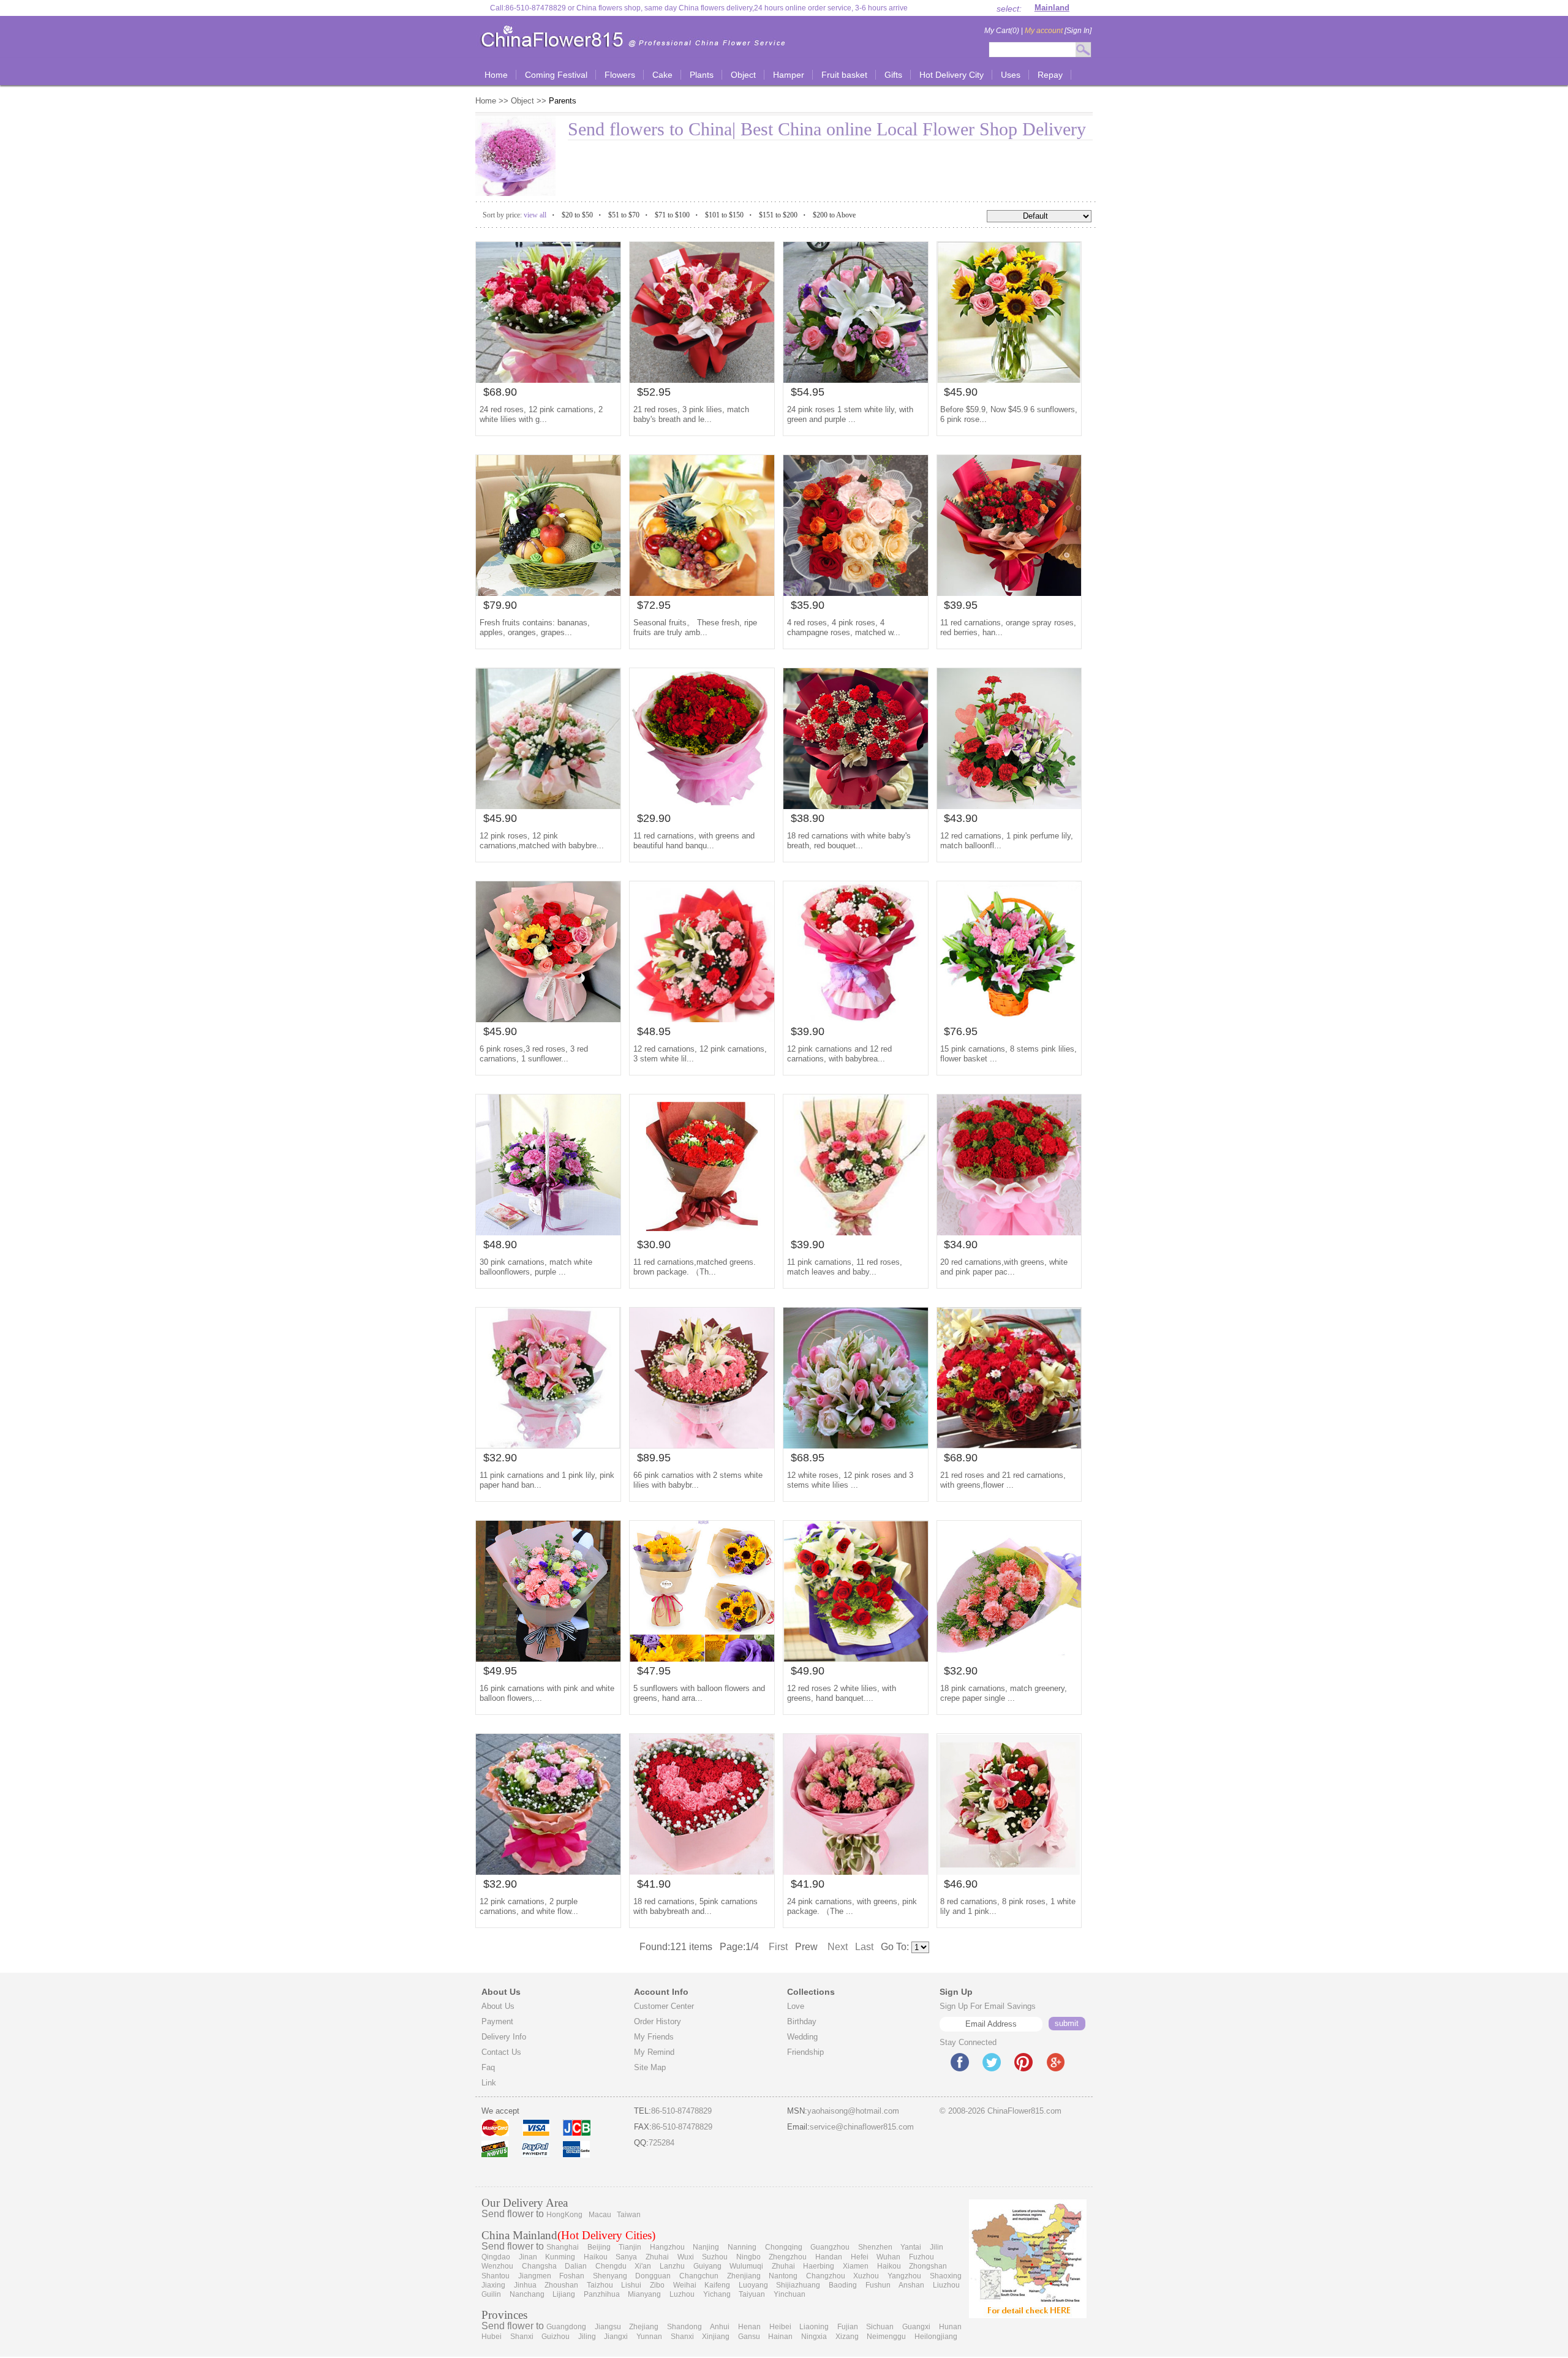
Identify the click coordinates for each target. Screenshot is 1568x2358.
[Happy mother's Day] (702, 1232)
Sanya (626, 2257)
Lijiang (564, 2294)
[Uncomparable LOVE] (1009, 1019)
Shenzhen (875, 2247)
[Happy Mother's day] (548, 1445)
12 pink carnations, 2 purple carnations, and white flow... (529, 1906)
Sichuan (880, 2327)
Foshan (572, 2276)
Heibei (780, 2327)
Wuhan (888, 2257)
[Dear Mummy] (856, 1871)
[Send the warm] (856, 593)
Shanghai (563, 2247)
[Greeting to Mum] (1009, 1445)
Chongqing (784, 2247)
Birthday (802, 2021)
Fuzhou (922, 2257)
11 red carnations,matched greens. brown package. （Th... (695, 1267)
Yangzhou (904, 2276)
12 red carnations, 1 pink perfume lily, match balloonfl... (1007, 841)
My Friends (654, 2037)
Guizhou (556, 2337)
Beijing (599, 2247)
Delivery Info (504, 2037)
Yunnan (649, 2337)
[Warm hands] (548, 1871)
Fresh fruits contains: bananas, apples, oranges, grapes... (535, 627)
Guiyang (707, 2266)
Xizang (847, 2337)
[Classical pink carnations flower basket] (548, 1232)
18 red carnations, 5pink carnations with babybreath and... (695, 1906)
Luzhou (682, 2294)
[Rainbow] (548, 379)
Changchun (699, 2276)
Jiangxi (616, 2337)
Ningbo (748, 2257)
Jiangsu (608, 2327)
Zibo (657, 2285)
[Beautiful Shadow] (856, 379)
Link (489, 2083)
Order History (658, 2021)
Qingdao (496, 2257)
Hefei (860, 2257)
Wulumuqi (746, 2266)
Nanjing (706, 2247)
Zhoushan (561, 2285)
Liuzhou (946, 2285)
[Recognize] (1009, 1871)
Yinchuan (790, 2294)
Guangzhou (830, 2247)
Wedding (802, 2037)
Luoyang (753, 2285)
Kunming (560, 2257)
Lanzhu (672, 2266)
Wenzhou (497, 2266)
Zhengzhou (788, 2257)
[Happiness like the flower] (1009, 1658)
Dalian (576, 2266)
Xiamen (856, 2266)
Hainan (780, 2337)
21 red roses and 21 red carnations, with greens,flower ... (1003, 1480)
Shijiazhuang (798, 2285)
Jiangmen (535, 2276)
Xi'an (643, 2266)
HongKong (564, 2215)
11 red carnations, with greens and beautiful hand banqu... (694, 841)
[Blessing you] (702, 379)
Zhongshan (928, 2266)
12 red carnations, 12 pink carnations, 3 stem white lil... (700, 1054)
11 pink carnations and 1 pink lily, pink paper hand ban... (547, 1480)
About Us (498, 2006)
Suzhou (715, 2257)
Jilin (937, 2247)
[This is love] (856, 1658)
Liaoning (814, 2327)
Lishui (631, 2285)
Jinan (528, 2257)
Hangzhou (667, 2247)
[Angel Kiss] (856, 1445)
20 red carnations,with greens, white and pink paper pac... (1004, 1267)
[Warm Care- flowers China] (548, 1658)
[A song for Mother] (702, 806)
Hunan (950, 2327)
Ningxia (814, 2337)
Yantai (911, 2247)
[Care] (702, 1445)
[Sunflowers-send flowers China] (702, 1658)
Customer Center (664, 2006)
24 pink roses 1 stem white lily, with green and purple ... (850, 414)
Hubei (492, 2337)
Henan (749, 2327)
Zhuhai (657, 2257)
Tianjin (630, 2247)
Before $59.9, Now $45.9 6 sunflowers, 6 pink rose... (1009, 414)
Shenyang (610, 2276)
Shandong (684, 2327)
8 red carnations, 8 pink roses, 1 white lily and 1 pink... (1008, 1906)
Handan (829, 2257)
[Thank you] (856, 1232)
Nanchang (527, 2294)
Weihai (685, 2285)
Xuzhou (866, 2276)
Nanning (742, 2247)
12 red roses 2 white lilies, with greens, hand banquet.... (842, 1693)
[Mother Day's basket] (1009, 806)
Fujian (848, 2327)
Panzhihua (602, 2294)
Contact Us (501, 2052)
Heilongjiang (936, 2337)
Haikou (596, 2257)
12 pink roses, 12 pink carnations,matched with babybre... (542, 841)
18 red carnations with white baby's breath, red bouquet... (849, 841)
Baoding (843, 2285)
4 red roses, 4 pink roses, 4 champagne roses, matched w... (844, 627)
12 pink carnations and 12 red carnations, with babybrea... (839, 1054)
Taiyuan (752, 2294)
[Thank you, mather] (548, 806)
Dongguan (653, 2276)
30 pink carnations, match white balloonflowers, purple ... (536, 1267)
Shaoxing (946, 2276)
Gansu (749, 2337)
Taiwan (629, 2215)
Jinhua (525, 2285)
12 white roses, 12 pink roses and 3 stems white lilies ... (850, 1480)
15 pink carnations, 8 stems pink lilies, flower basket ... (1008, 1054)
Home (487, 101)
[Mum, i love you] (1009, 593)
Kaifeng (717, 2285)
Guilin (491, 2294)
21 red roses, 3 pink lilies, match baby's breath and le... (691, 414)
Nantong (783, 2276)
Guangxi (916, 2327)
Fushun (878, 2285)
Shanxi (522, 2337)
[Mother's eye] (702, 1019)
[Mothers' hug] (1009, 1232)
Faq (488, 2067)
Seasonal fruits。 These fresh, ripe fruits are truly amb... (695, 627)
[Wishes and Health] (548, 1019)
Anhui (720, 2327)
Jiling (587, 2337)
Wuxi (686, 2257)
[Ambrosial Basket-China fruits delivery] (702, 593)
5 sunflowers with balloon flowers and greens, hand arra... (699, 1693)
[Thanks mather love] (856, 806)
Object (522, 101)
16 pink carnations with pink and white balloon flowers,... (547, 1693)
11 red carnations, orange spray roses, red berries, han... (1008, 627)
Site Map (650, 2067)
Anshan (911, 2285)
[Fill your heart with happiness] (548, 593)
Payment (497, 2021)
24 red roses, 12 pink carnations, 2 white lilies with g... (541, 414)
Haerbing (819, 2266)
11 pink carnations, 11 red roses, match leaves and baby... (845, 1267)
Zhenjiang (744, 2276)
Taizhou (600, 2285)
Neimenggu (886, 2337)
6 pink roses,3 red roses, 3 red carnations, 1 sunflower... (534, 1054)
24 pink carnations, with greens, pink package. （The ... (852, 1906)
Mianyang (644, 2294)
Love (796, 2006)
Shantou (496, 2276)
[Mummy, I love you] (856, 1019)
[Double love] (702, 1871)
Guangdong (566, 2327)
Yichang (717, 2294)
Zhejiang (644, 2327)
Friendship (805, 2052)
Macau (600, 2215)
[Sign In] (1058, 31)
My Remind (654, 2052)
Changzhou (826, 2276)
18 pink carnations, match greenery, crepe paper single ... (1004, 1693)
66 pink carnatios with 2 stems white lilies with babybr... (698, 1480)
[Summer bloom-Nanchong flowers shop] (1009, 379)
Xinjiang (716, 2337)
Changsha (539, 2266)
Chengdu (611, 2266)
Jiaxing (493, 2285)
